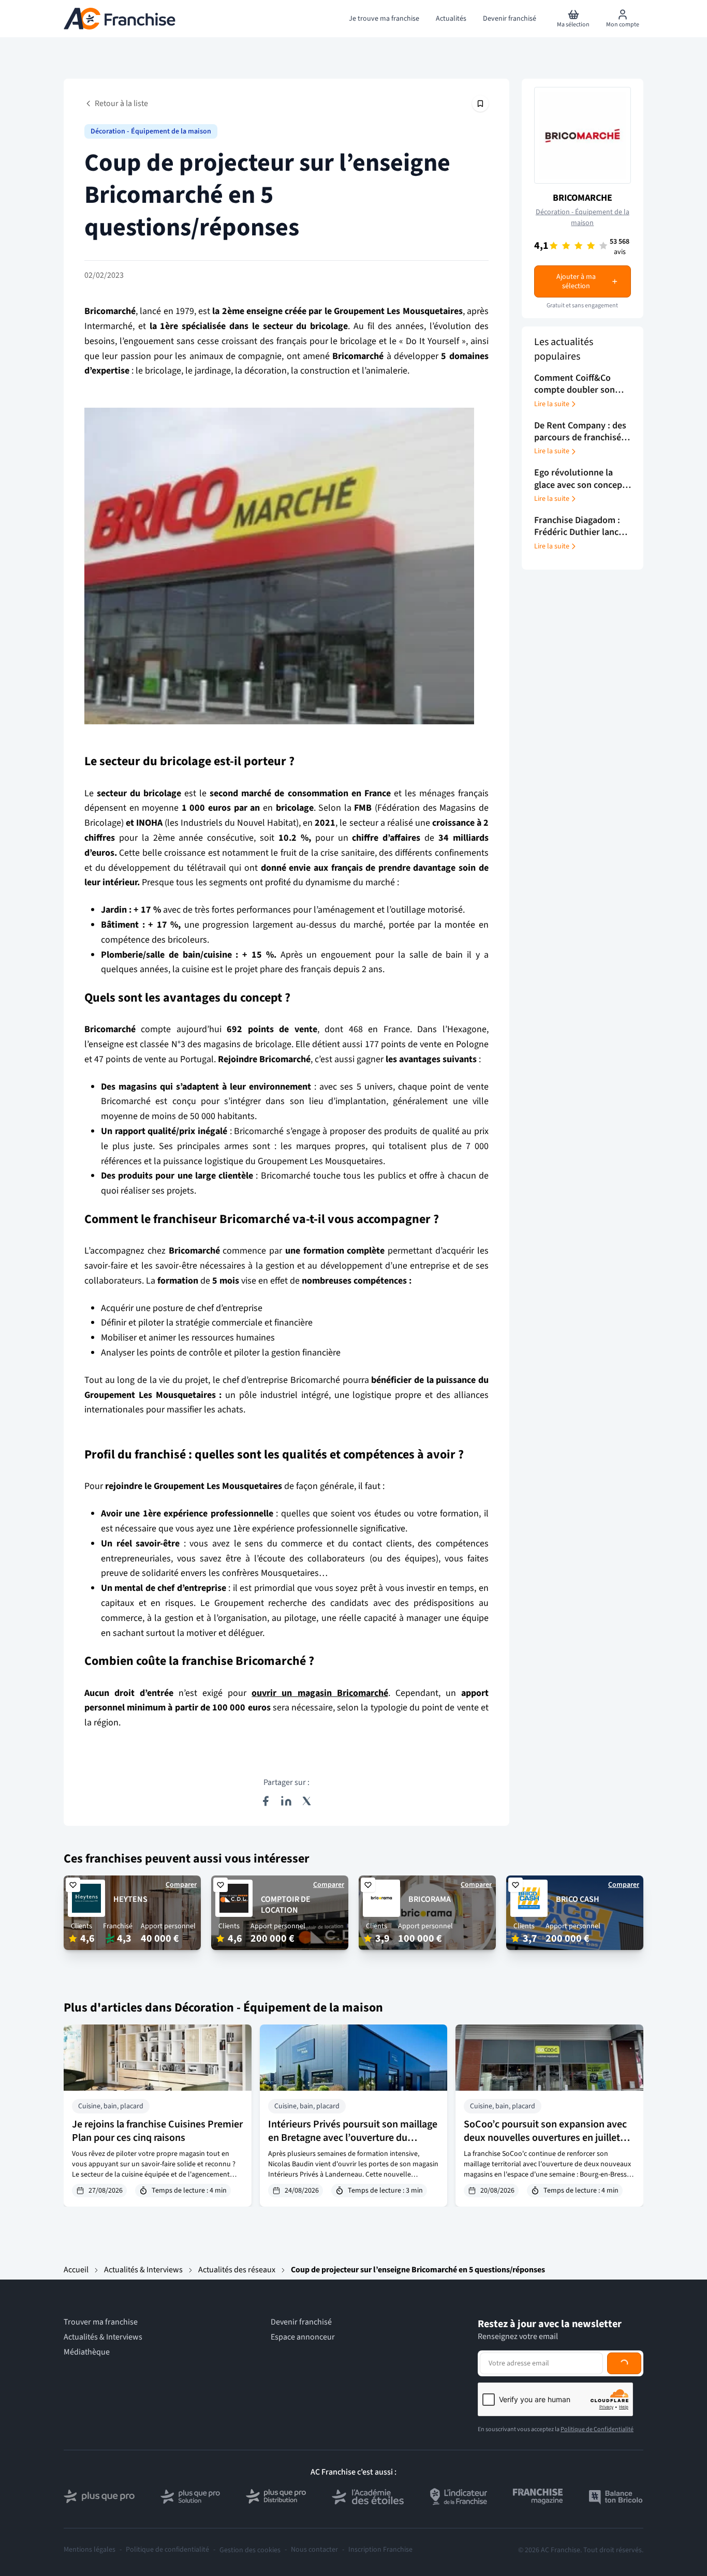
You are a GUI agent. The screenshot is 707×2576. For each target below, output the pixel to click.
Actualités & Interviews (143, 2270)
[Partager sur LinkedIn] (286, 1801)
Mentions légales (90, 2550)
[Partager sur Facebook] (266, 1801)
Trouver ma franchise (101, 2322)
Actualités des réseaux (237, 2270)
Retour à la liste (121, 103)
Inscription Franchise (380, 2550)
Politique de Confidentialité (597, 2429)
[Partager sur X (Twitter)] (307, 1801)
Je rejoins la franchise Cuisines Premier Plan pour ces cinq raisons (157, 2131)
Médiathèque (87, 2352)
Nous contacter (314, 2550)
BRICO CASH (578, 1899)
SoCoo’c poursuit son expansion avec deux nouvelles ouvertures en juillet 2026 (545, 2138)
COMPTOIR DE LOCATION (286, 1905)
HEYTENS (130, 1899)
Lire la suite (552, 404)
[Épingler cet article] (480, 103)
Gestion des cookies (250, 2550)
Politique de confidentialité (167, 2550)
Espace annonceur (303, 2337)
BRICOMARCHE (583, 198)
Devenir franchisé (301, 2322)
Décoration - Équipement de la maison (151, 131)
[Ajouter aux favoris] (73, 1885)
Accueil (76, 2270)
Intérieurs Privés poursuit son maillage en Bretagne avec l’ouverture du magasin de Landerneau (353, 2138)
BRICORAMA (430, 1899)
